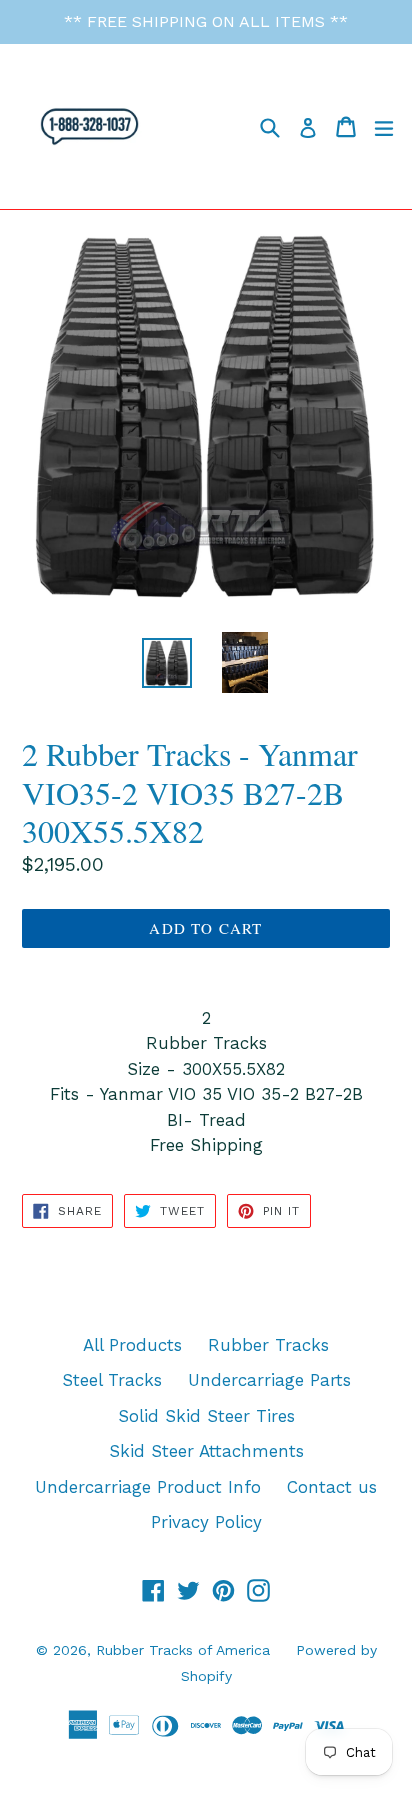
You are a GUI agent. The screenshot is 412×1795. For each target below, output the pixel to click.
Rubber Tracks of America (183, 1650)
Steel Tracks (112, 1380)
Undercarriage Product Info (148, 1487)
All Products (132, 1345)
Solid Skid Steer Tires (206, 1416)
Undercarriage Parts (269, 1380)
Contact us (332, 1487)
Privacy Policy (206, 1522)
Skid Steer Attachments (206, 1451)
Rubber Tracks (268, 1345)
